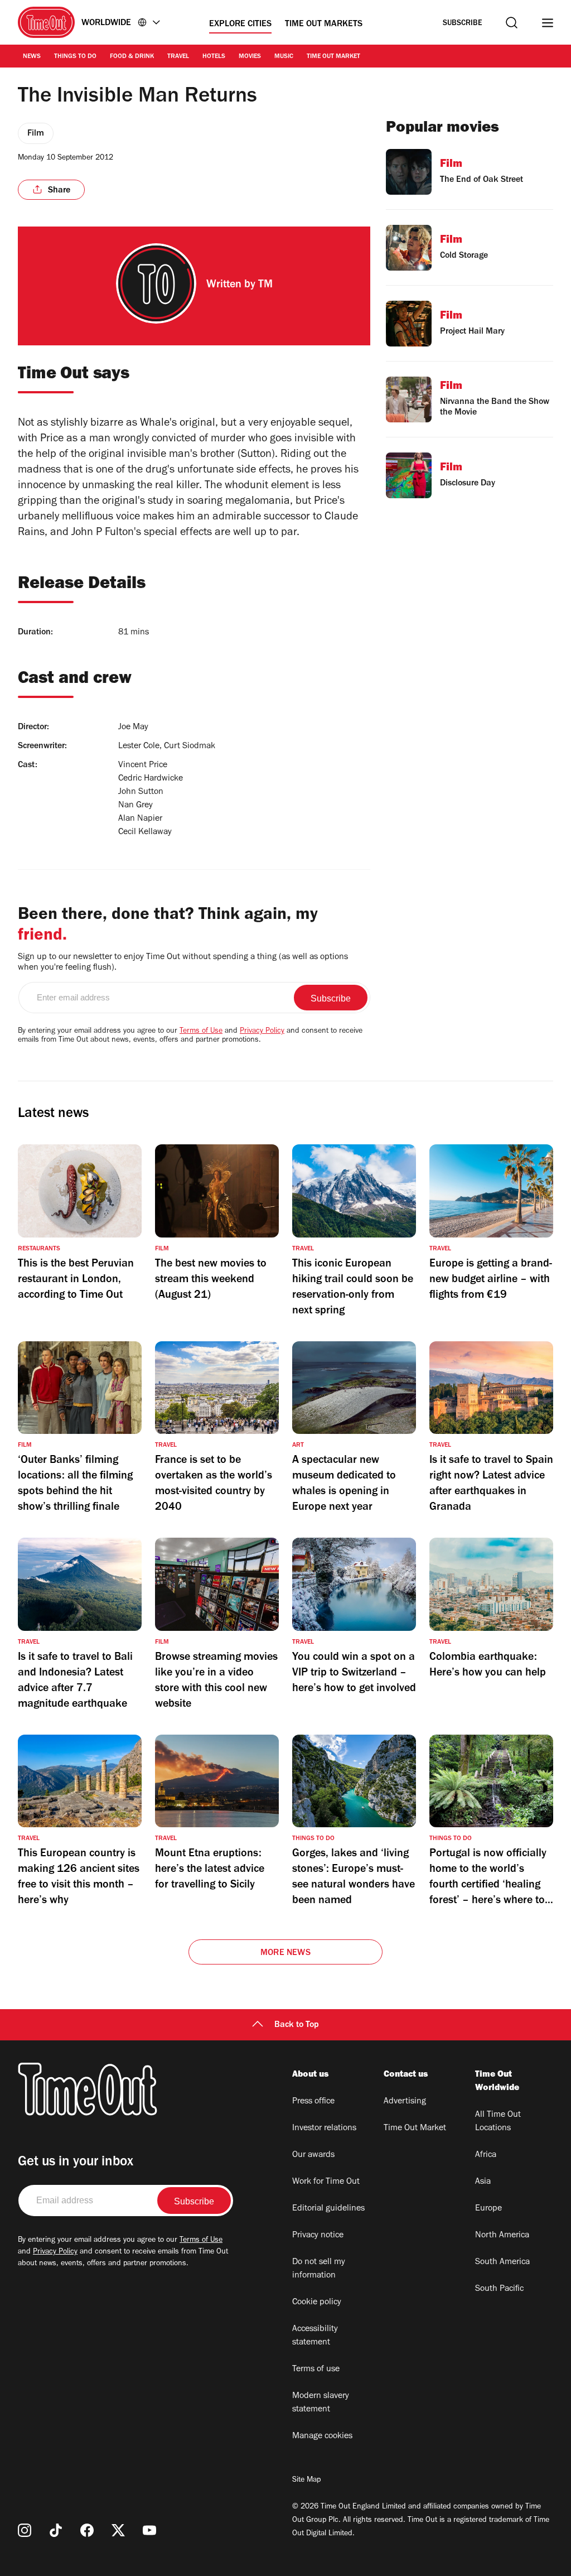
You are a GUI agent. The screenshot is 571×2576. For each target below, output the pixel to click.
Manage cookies (322, 2437)
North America (502, 2236)
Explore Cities (240, 25)
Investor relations (324, 2129)
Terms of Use (201, 1032)
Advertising (405, 2102)
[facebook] (87, 2530)
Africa (486, 2155)
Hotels (214, 57)
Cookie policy (317, 2303)
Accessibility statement (315, 2336)
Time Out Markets (324, 25)
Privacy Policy (262, 1032)
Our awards (313, 2155)
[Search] (512, 23)
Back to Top (297, 2025)
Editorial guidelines (328, 2209)
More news (285, 1953)
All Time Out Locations (498, 2122)
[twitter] (118, 2530)
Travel (178, 57)
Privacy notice (318, 2236)
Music (284, 57)
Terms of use (316, 2370)
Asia (483, 2182)
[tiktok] (56, 2530)
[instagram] (25, 2530)
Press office (313, 2102)
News (32, 57)
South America (502, 2262)
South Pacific (499, 2289)
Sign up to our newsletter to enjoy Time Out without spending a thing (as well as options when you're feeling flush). (183, 963)
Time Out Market (333, 57)
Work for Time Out (326, 2182)
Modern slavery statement (321, 2403)
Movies (250, 57)
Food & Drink (132, 57)
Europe (488, 2209)
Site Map (306, 2481)
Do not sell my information (319, 2269)
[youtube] (149, 2530)
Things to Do (75, 57)
